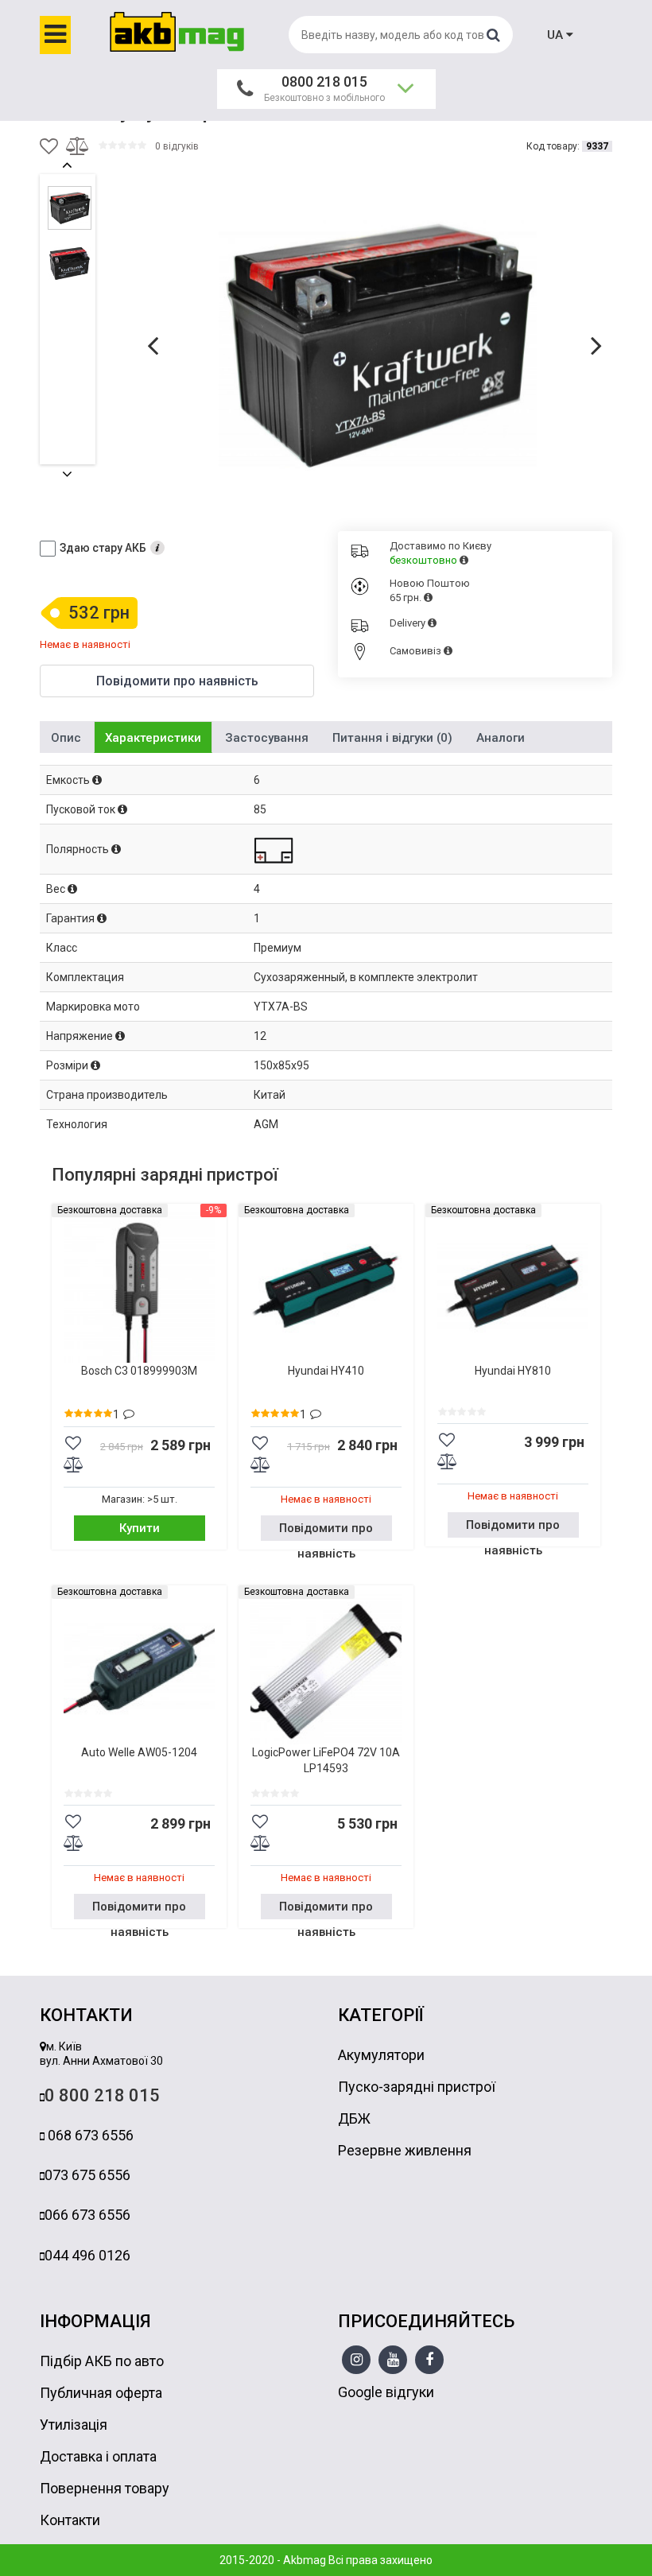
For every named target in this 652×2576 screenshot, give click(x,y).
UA (557, 35)
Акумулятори (381, 2055)
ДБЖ (354, 2118)
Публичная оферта (101, 2393)
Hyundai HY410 (326, 1371)
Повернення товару (105, 2488)
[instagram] (357, 2361)
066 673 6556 (87, 2215)
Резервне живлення (405, 2150)
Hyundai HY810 (513, 1371)
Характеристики (153, 738)
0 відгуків (177, 146)
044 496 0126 (87, 2255)
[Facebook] (429, 2361)
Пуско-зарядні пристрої (417, 2087)
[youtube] (393, 2361)
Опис (66, 738)
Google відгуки (386, 2392)
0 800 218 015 (102, 2095)
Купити (140, 1528)
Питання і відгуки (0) (392, 738)
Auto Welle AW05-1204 (139, 1752)
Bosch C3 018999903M (139, 1371)
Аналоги (501, 738)
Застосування (267, 738)
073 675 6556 (87, 2175)
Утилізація (74, 2425)
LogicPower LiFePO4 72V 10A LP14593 (326, 1760)
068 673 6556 (89, 2135)
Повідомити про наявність (326, 1531)
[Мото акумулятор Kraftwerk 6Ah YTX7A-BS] (378, 344)
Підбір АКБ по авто (102, 2361)
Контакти (70, 2520)
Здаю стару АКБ (103, 548)
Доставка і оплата (98, 2456)
